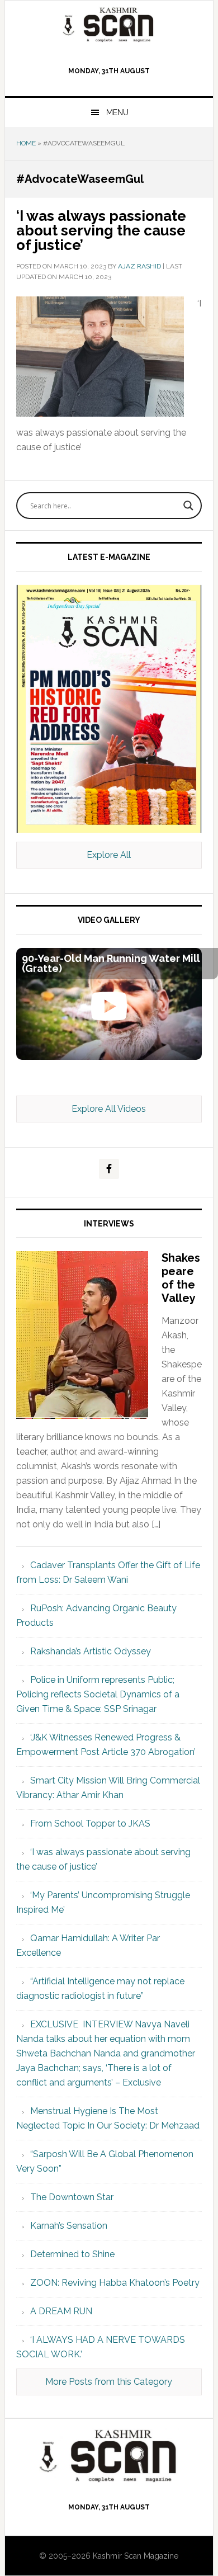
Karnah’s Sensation (69, 2226)
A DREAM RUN (61, 2311)
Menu (117, 112)
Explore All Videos (109, 1109)
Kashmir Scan (109, 24)
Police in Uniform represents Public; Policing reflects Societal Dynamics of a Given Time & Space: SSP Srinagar (98, 1694)
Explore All (109, 855)
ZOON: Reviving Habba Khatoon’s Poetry (115, 2283)
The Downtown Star (72, 2197)
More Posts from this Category (109, 2382)
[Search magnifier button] (188, 506)
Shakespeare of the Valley (181, 1278)
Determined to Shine (72, 2254)
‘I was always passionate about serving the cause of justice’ (101, 230)
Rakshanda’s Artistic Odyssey (91, 1651)
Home (26, 143)
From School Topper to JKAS (90, 1824)
